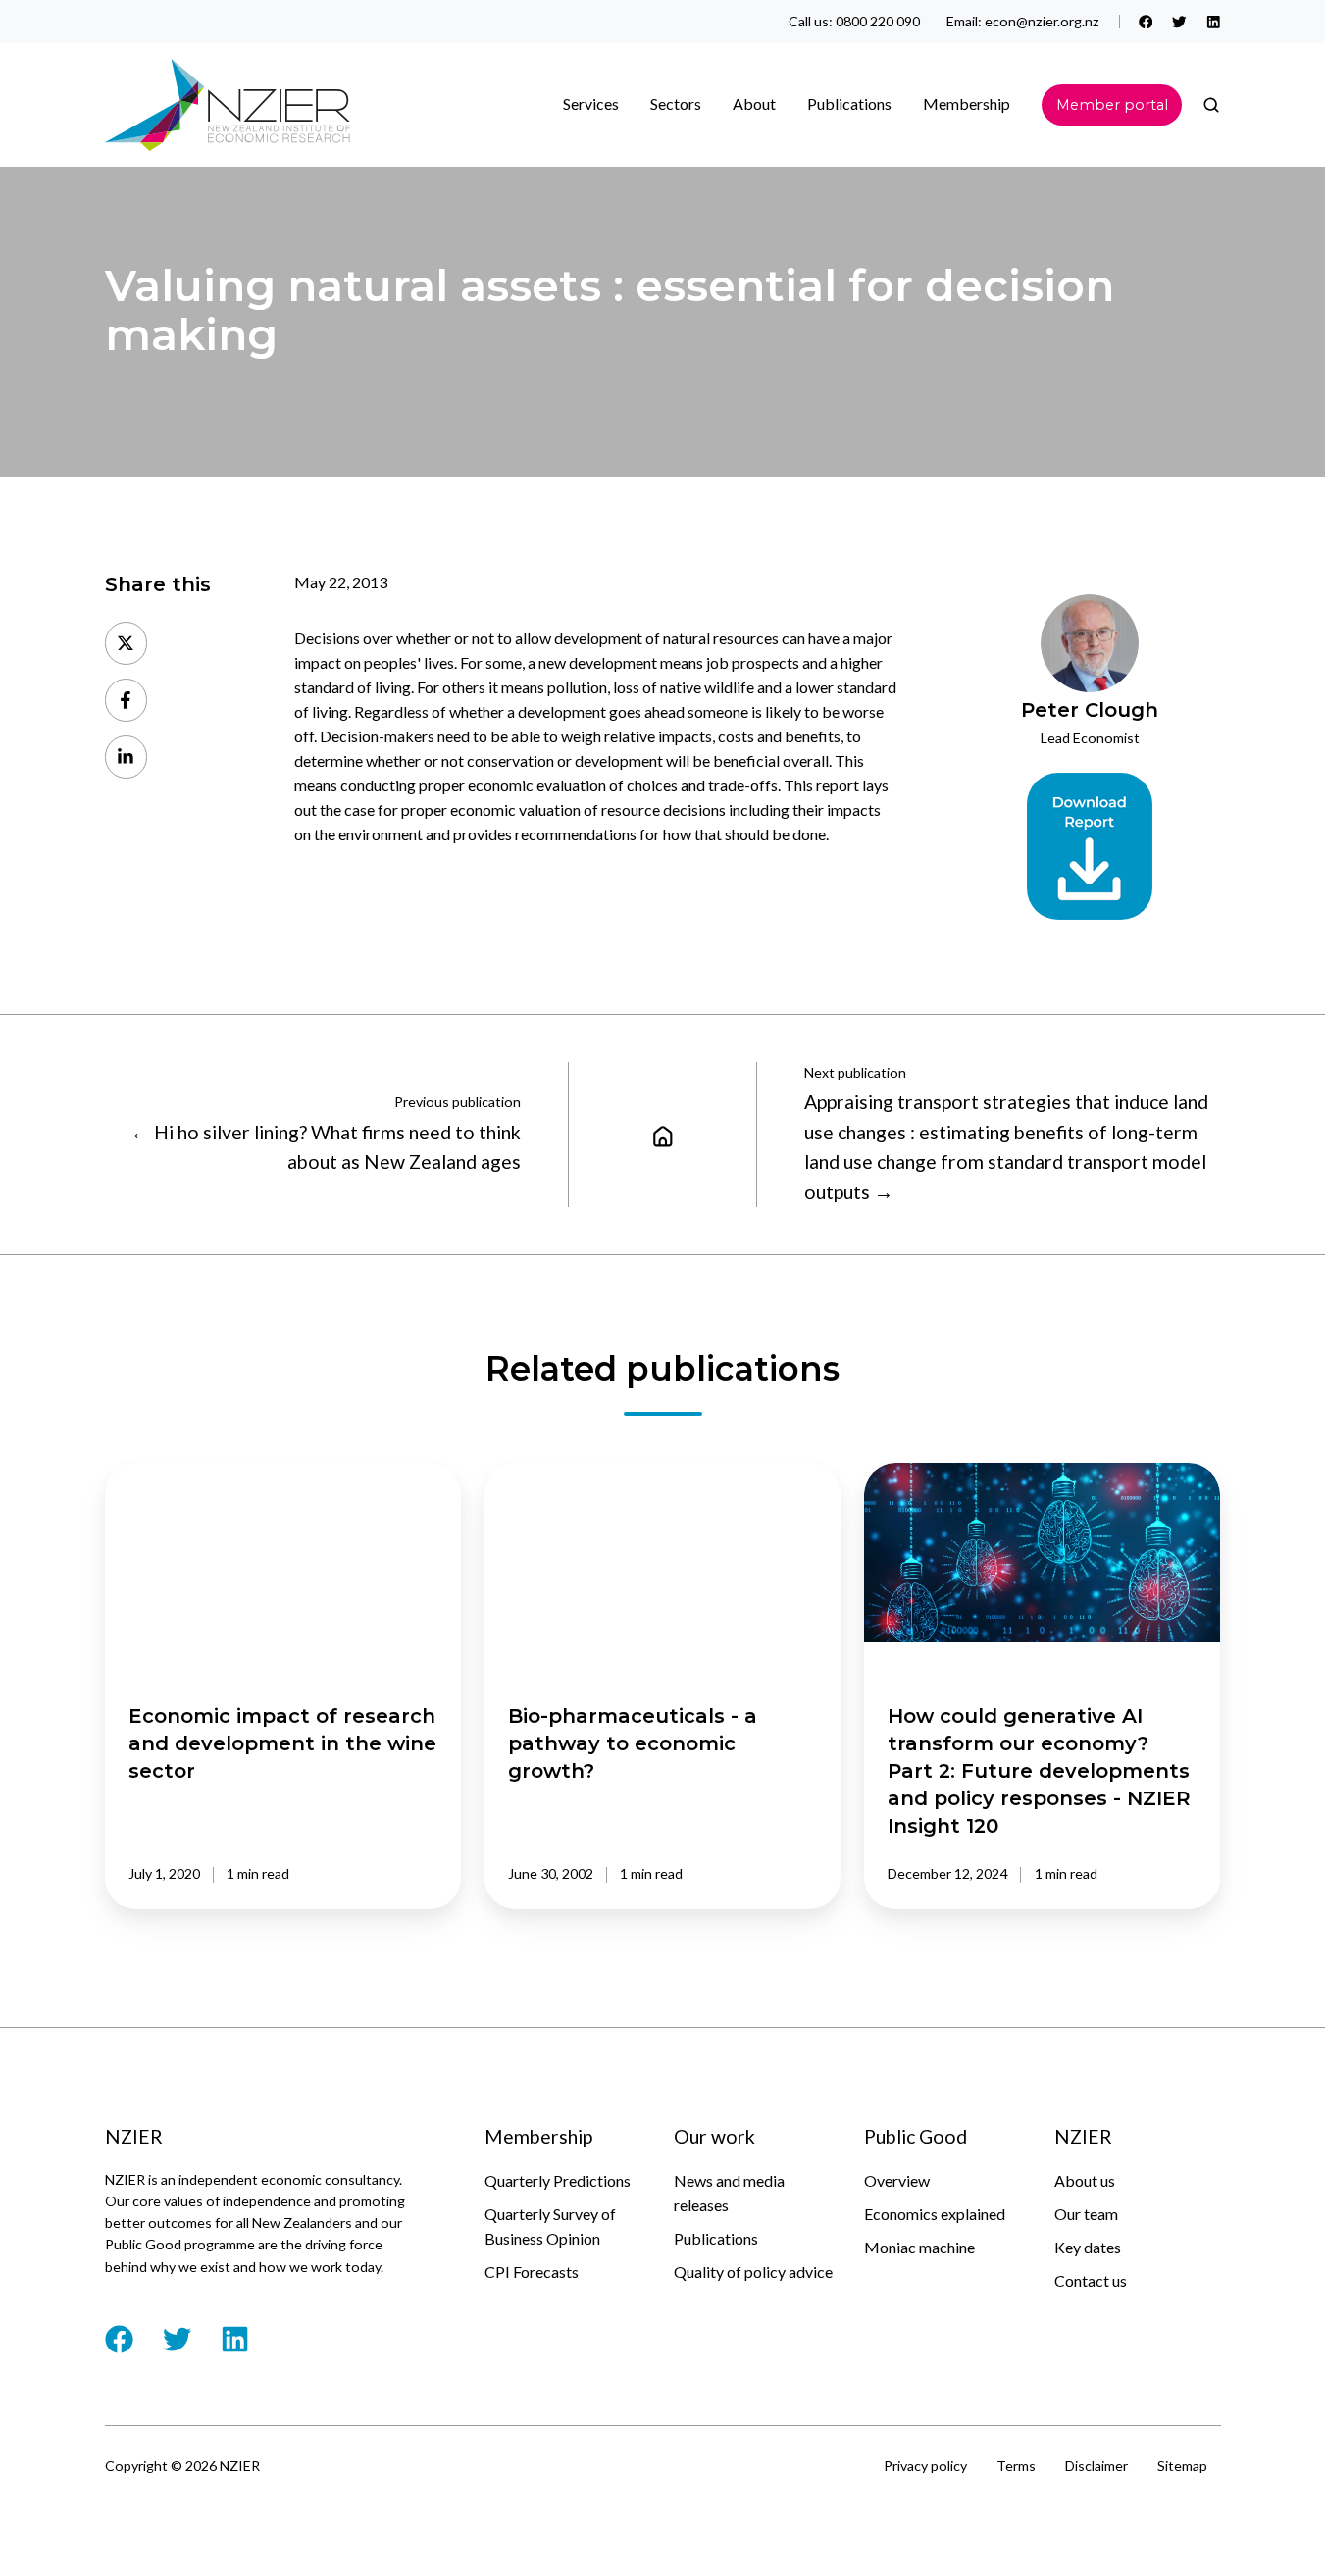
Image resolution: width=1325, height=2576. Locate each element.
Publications (716, 2238)
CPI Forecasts (532, 2272)
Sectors (676, 103)
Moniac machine (919, 2247)
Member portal (1112, 105)
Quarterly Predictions (558, 2180)
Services (591, 103)
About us (1085, 2180)
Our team (1086, 2214)
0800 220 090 (878, 21)
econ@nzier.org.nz (1042, 21)
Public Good (916, 2136)
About (754, 103)
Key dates (1088, 2247)
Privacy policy (925, 2466)
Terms (1016, 2466)
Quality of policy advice (753, 2272)
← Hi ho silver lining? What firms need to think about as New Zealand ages (326, 1147)
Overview (897, 2180)
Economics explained (935, 2214)
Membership (967, 103)
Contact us (1091, 2280)
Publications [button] (849, 103)
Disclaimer (1096, 2466)
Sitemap (1182, 2466)
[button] (1211, 105)
